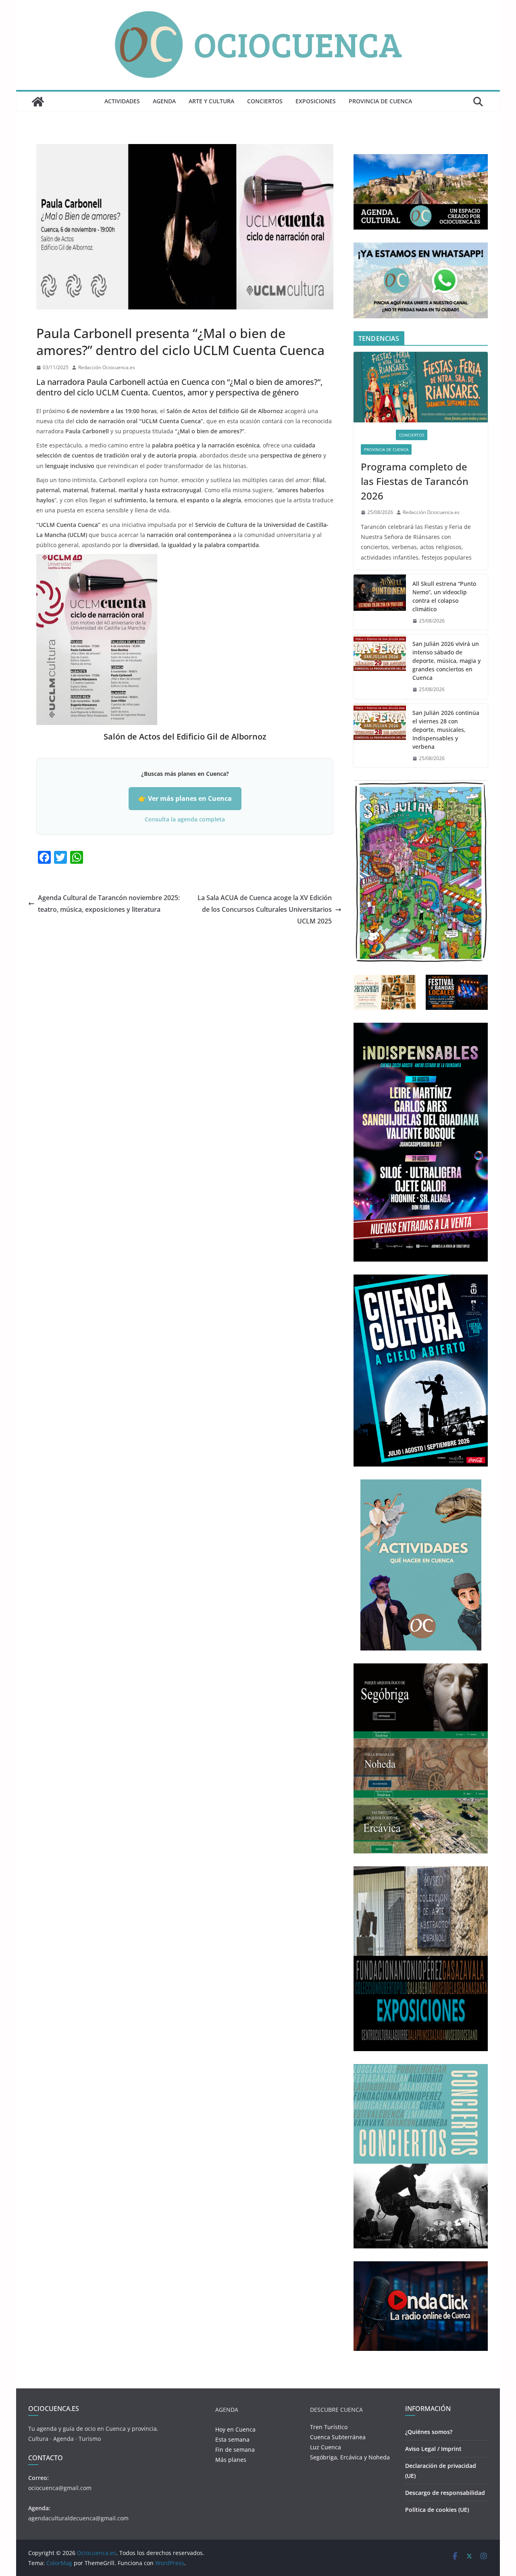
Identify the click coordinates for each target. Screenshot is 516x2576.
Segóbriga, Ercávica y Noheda (350, 2457)
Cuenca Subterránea (338, 2437)
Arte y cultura (211, 101)
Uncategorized (56, 315)
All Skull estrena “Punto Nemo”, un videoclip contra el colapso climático (444, 596)
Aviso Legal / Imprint (433, 2449)
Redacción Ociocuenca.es (107, 367)
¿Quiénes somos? (429, 2432)
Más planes (231, 2460)
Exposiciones (316, 101)
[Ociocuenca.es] (38, 102)
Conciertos (265, 101)
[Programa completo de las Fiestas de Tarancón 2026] (421, 387)
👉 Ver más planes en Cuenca (185, 798)
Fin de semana (235, 2450)
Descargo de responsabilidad (445, 2493)
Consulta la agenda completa (185, 819)
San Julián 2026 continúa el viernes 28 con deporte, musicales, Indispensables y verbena (446, 730)
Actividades (122, 101)
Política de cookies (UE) (437, 2510)
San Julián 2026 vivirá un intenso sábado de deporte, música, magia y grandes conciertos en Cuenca (446, 661)
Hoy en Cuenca (235, 2429)
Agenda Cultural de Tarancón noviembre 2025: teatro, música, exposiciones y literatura (109, 904)
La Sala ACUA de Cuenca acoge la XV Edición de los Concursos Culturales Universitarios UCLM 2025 (265, 909)
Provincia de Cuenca (380, 101)
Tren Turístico (329, 2427)
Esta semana (232, 2439)
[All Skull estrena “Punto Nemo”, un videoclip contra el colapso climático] (380, 602)
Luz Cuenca (326, 2447)
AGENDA (164, 101)
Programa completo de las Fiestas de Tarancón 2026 (415, 481)
